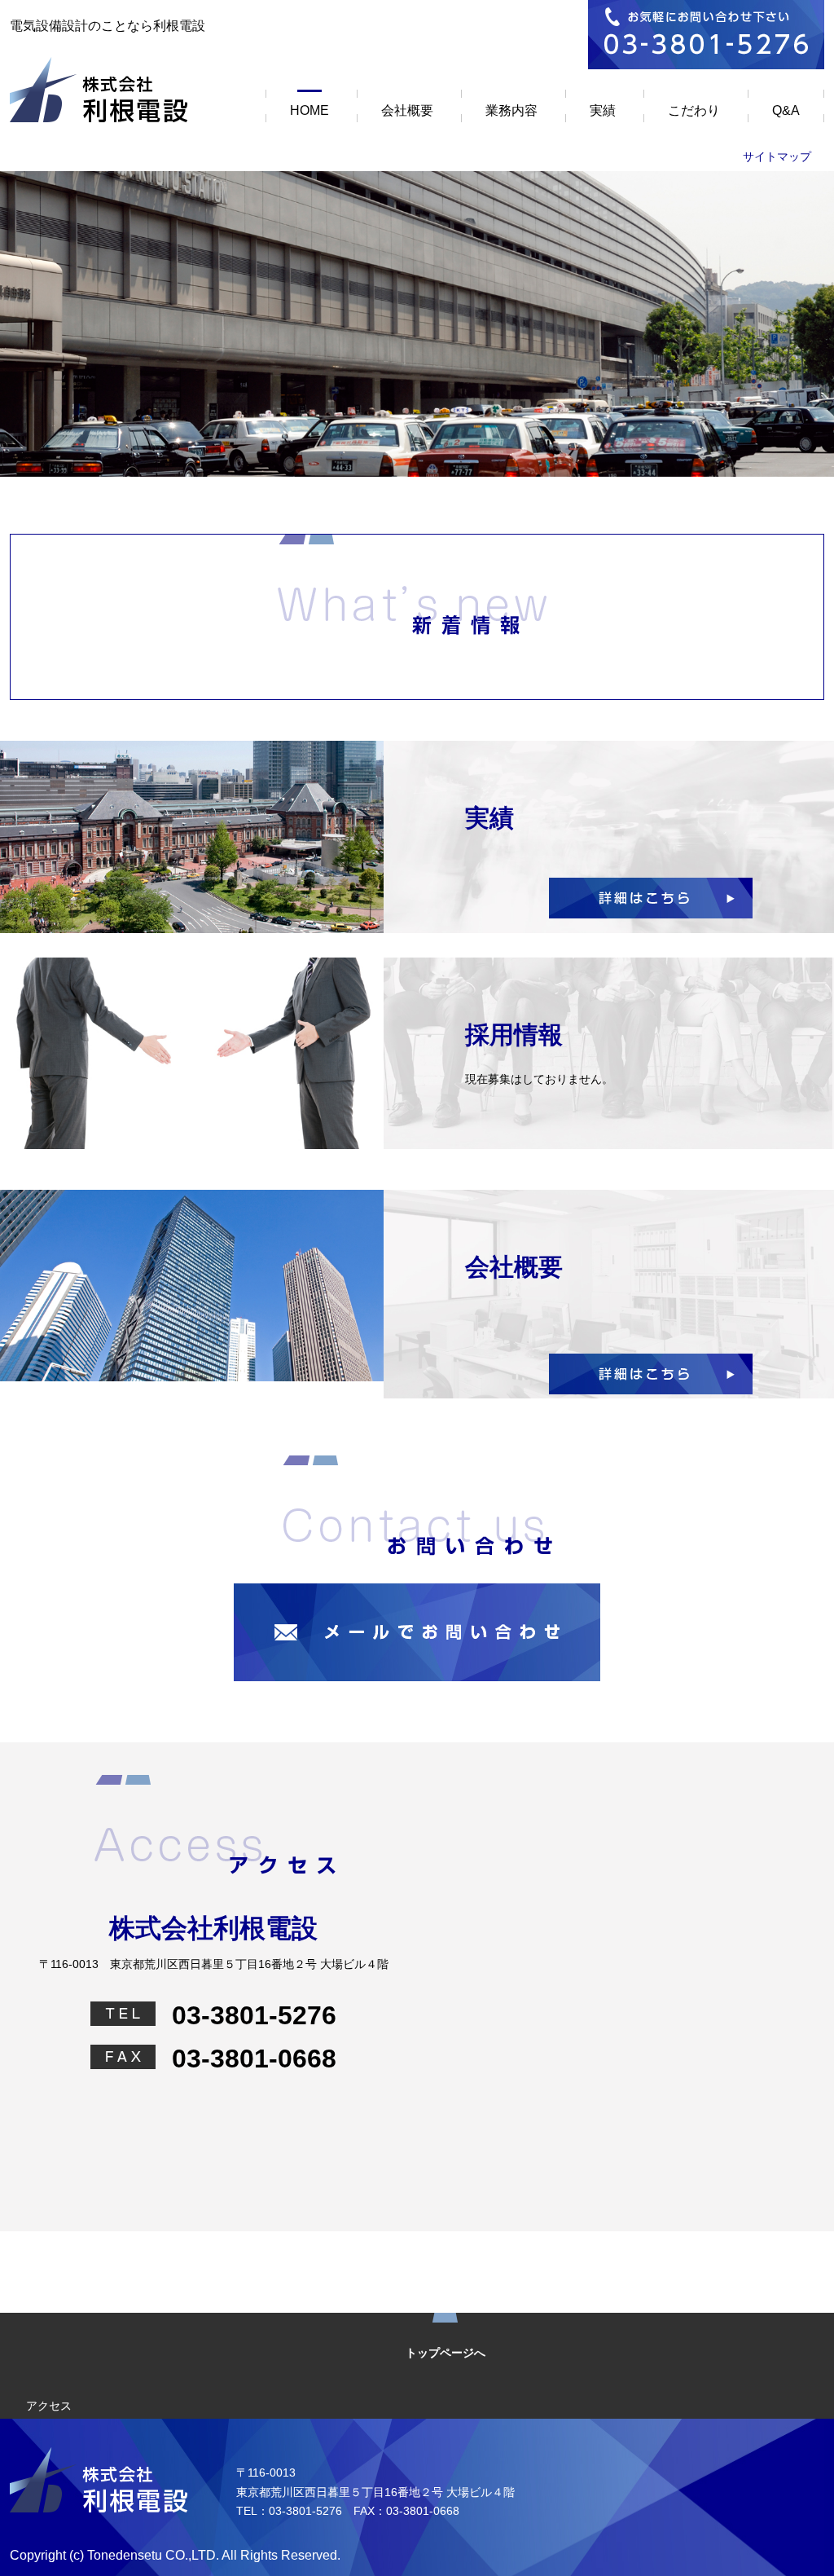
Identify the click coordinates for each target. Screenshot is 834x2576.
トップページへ (446, 2353)
